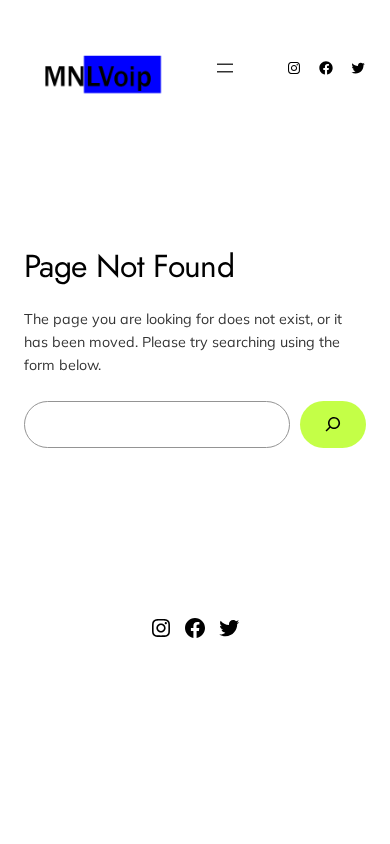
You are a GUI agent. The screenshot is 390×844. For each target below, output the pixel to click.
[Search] (333, 424)
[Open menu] (225, 68)
